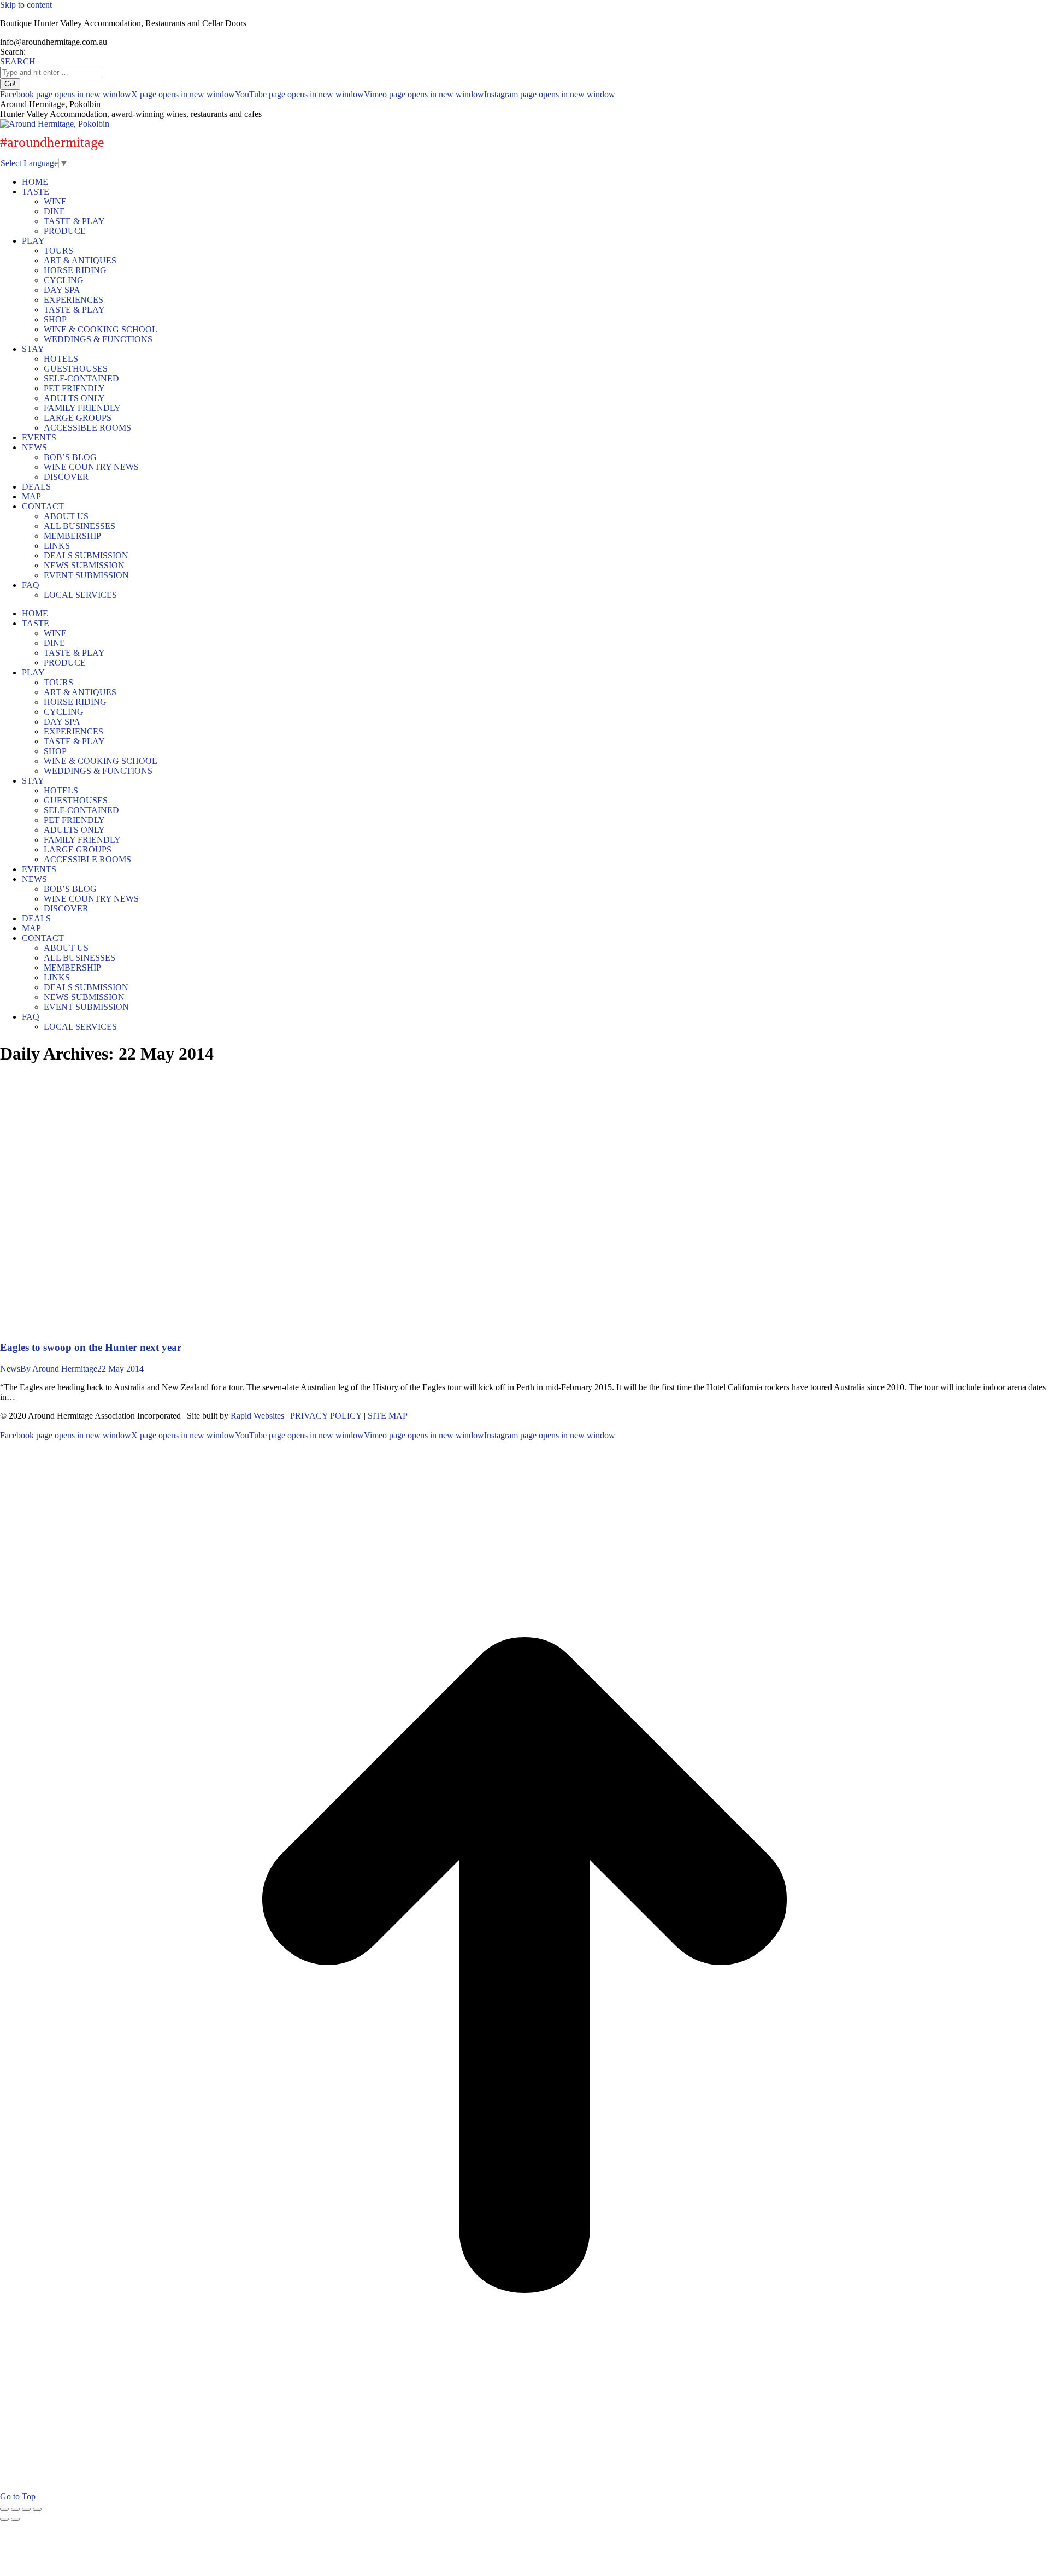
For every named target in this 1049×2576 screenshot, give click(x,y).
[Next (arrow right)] (15, 2519)
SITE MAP (388, 1416)
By (59, 1369)
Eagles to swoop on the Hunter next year (91, 1347)
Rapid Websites (257, 1416)
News (10, 1369)
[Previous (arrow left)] (4, 2519)
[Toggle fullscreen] (26, 2509)
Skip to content (26, 5)
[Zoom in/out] (37, 2509)
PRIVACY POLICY (326, 1416)
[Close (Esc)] (4, 2509)
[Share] (15, 2509)
